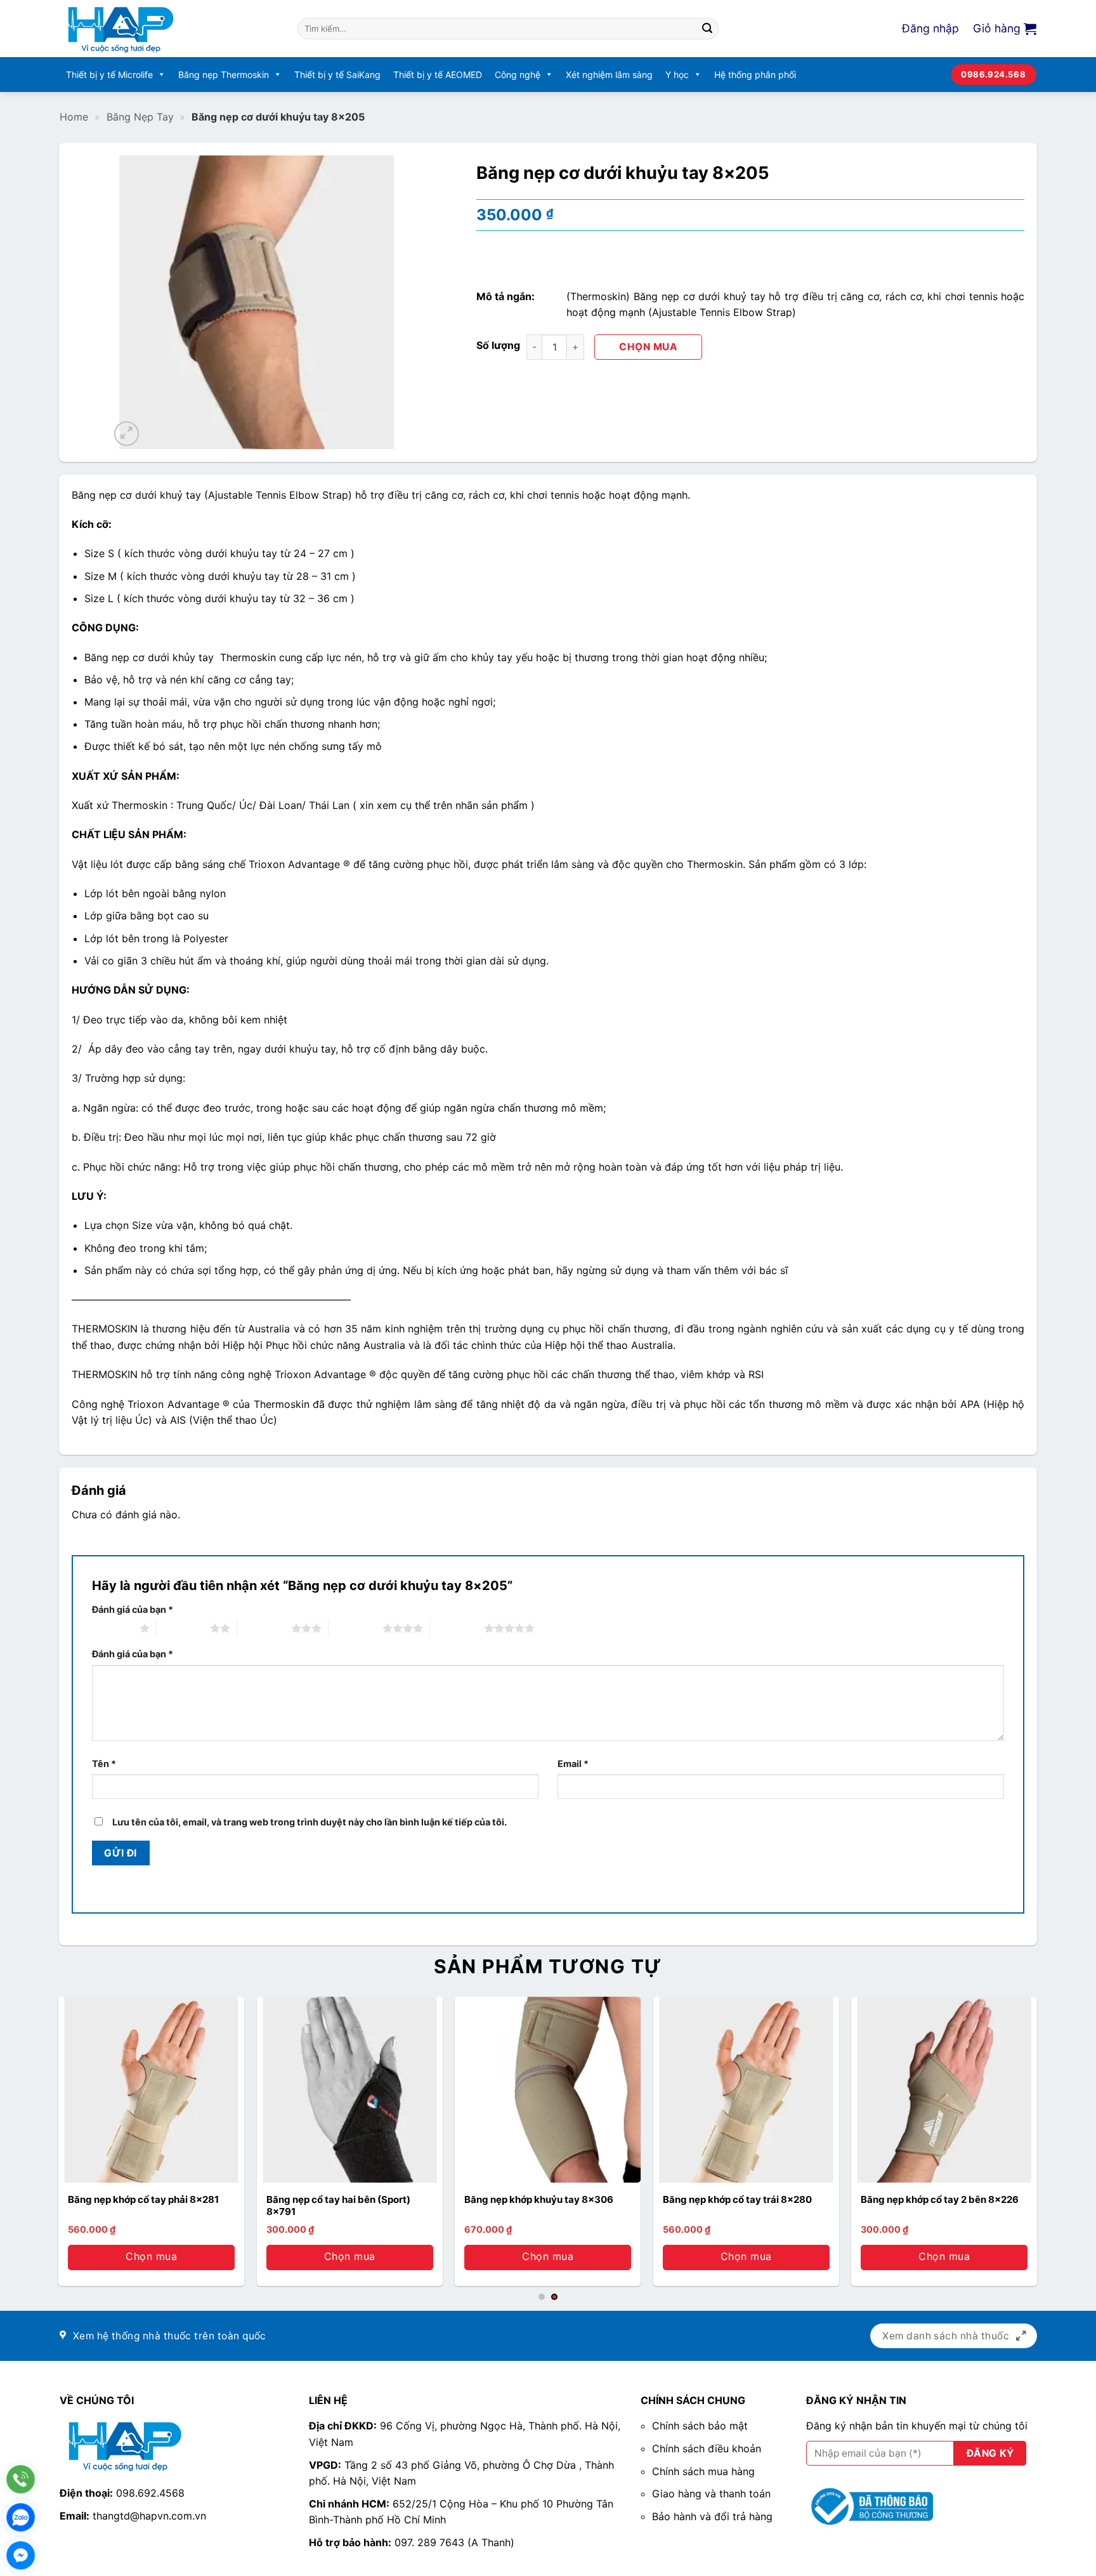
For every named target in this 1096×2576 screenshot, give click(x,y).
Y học (677, 75)
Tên (104, 1764)
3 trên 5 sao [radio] (264, 1628)
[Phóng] (127, 434)
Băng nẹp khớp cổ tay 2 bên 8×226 (940, 2199)
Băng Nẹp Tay (140, 117)
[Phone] (21, 2479)
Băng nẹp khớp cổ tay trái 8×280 (737, 2199)
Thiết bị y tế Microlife (109, 75)
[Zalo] (21, 2517)
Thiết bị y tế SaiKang (337, 75)
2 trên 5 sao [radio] (183, 1628)
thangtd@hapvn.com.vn (149, 2516)
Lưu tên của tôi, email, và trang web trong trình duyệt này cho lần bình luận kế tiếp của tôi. (310, 1822)
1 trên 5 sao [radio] (113, 1628)
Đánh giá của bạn (133, 1609)
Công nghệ (518, 75)
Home (74, 117)
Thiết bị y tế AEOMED (438, 75)
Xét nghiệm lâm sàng (609, 75)
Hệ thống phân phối (755, 75)
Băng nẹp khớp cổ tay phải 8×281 (143, 2199)
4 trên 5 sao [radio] (356, 1628)
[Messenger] (21, 2555)
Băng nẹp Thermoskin (224, 75)
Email (573, 1764)
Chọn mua (648, 347)
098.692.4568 (150, 2493)
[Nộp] (707, 29)
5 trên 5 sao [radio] (457, 1628)
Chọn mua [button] (944, 2256)
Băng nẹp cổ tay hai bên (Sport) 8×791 (338, 2206)
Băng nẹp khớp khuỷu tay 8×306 (539, 2199)
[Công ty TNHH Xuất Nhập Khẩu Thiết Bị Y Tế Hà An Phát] (169, 29)
